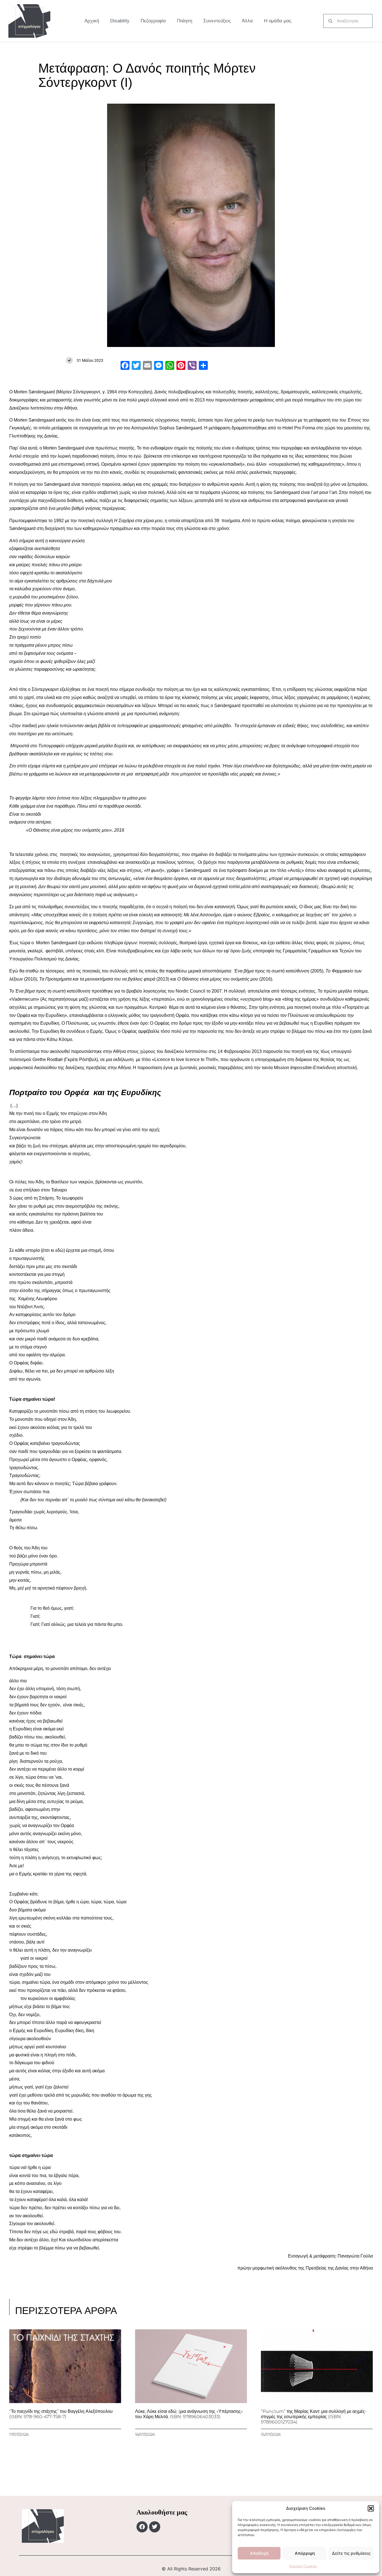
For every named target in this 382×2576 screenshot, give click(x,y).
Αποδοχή (259, 2553)
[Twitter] (155, 2527)
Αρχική (92, 21)
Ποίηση (185, 21)
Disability (120, 21)
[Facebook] (142, 2527)
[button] (371, 2508)
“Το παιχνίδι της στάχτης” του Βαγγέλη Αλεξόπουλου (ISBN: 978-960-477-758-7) (61, 2414)
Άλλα (247, 21)
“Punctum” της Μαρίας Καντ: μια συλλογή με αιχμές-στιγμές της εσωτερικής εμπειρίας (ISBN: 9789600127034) (314, 2417)
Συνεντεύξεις (217, 21)
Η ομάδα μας (278, 21)
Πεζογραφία (153, 21)
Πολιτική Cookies (303, 2566)
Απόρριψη (305, 2553)
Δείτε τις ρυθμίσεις (351, 2553)
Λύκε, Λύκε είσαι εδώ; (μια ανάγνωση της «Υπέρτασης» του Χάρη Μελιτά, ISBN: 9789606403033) (189, 2414)
